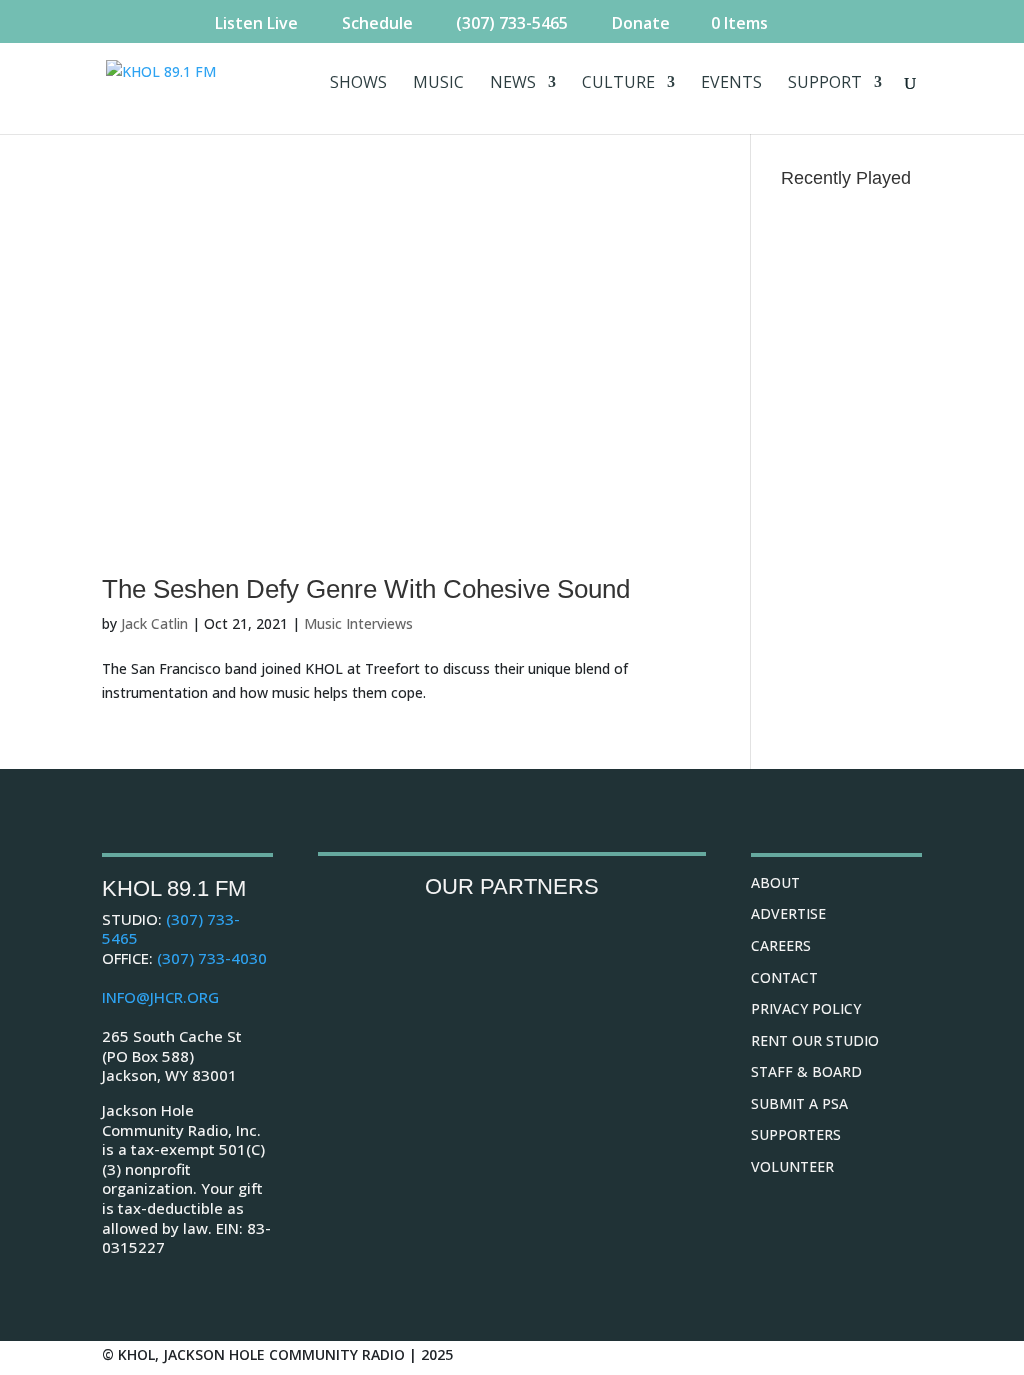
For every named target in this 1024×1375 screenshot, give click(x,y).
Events (731, 84)
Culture (618, 84)
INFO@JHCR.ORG (160, 997)
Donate (641, 23)
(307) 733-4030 (212, 958)
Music (438, 84)
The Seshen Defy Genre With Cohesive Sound (366, 589)
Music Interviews (358, 623)
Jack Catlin (154, 623)
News (513, 84)
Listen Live (256, 23)
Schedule (377, 23)
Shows (358, 84)
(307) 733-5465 (512, 23)
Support (825, 84)
